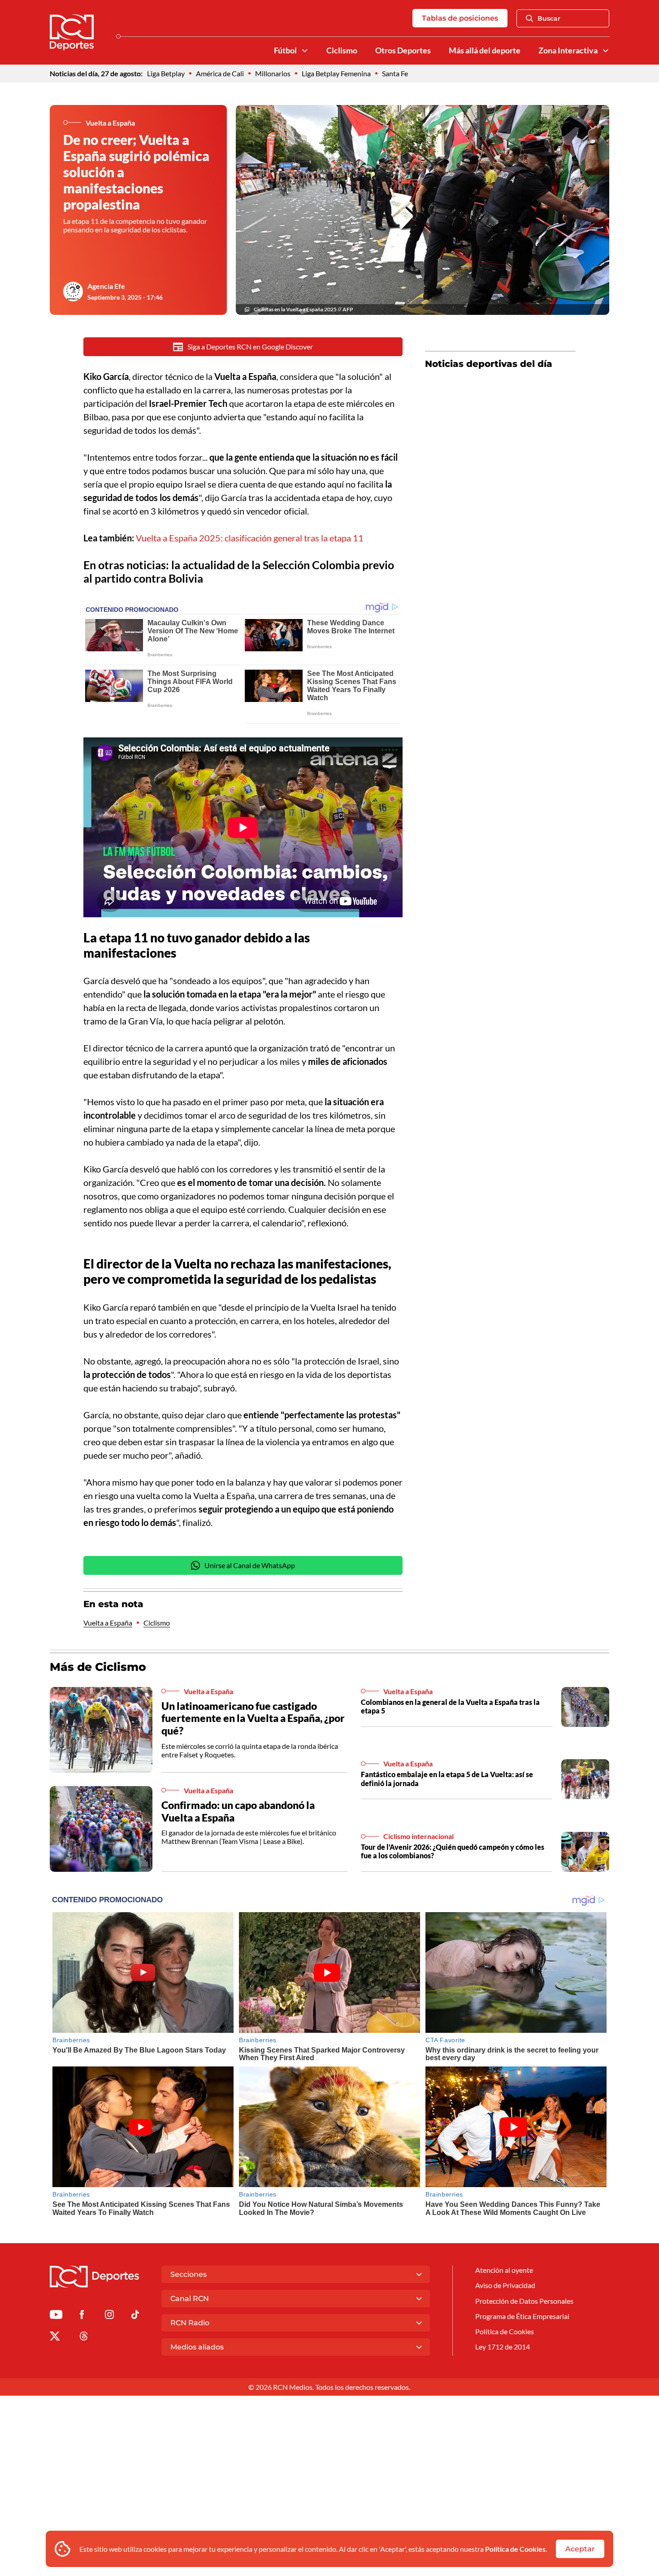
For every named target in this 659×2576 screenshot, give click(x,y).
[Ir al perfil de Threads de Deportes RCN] (84, 2338)
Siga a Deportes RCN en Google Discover (250, 347)
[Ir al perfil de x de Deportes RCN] (55, 2338)
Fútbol (285, 50)
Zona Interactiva (568, 50)
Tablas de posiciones (460, 18)
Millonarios (273, 73)
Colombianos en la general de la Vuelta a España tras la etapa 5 (450, 1706)
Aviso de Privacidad (505, 2285)
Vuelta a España (108, 1623)
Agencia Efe (106, 286)
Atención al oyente (504, 2270)
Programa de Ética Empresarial (522, 2316)
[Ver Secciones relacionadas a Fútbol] (305, 51)
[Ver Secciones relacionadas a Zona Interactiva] (606, 51)
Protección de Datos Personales (524, 2301)
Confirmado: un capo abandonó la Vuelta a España (238, 1811)
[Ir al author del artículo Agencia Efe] (73, 292)
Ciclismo (342, 50)
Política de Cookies (515, 2549)
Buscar (549, 18)
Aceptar (580, 2549)
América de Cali (220, 73)
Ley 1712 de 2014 (503, 2347)
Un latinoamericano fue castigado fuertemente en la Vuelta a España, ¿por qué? (253, 1718)
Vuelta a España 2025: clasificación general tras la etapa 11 (250, 538)
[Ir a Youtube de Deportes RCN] (56, 2316)
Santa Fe (395, 73)
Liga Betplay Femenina (336, 73)
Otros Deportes (403, 50)
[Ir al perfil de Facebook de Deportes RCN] (82, 2316)
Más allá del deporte (485, 50)
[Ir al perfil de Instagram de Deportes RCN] (109, 2316)
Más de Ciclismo (98, 1667)
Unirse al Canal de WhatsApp (250, 1565)
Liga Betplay (166, 73)
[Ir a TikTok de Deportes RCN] (135, 2316)
